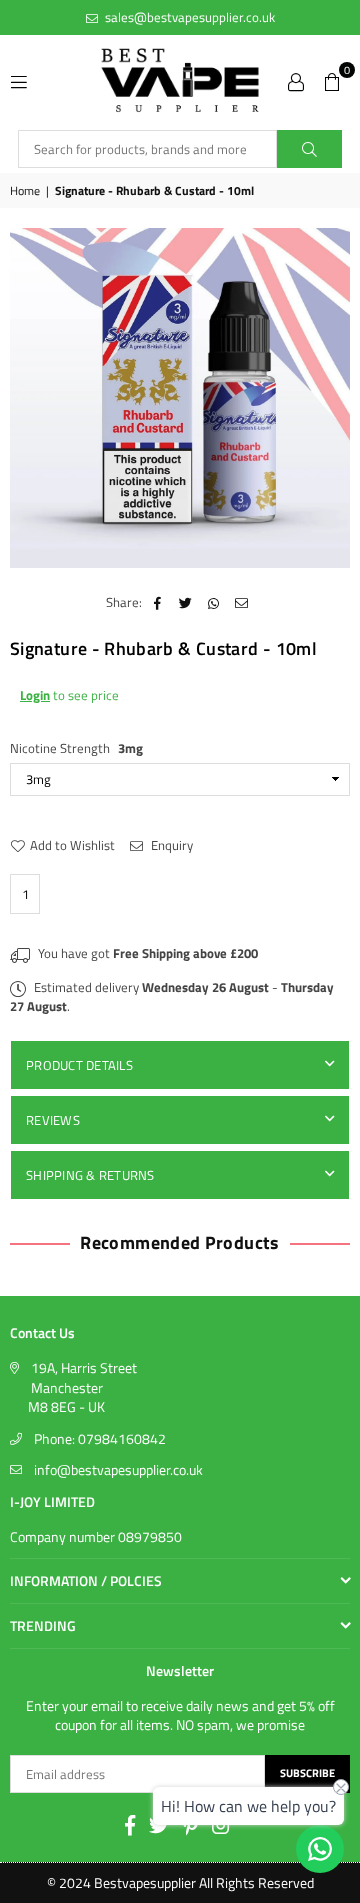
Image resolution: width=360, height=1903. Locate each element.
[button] (332, 80)
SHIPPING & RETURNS (90, 1175)
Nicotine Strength (76, 748)
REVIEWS (53, 1120)
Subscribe (307, 1773)
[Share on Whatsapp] (213, 602)
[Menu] (19, 80)
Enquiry (170, 845)
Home (25, 191)
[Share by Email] (241, 602)
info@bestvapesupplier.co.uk (118, 1469)
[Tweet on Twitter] (185, 602)
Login (35, 695)
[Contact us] (320, 1849)
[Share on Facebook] (157, 602)
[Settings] (296, 80)
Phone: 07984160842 (100, 1438)
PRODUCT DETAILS (79, 1065)
